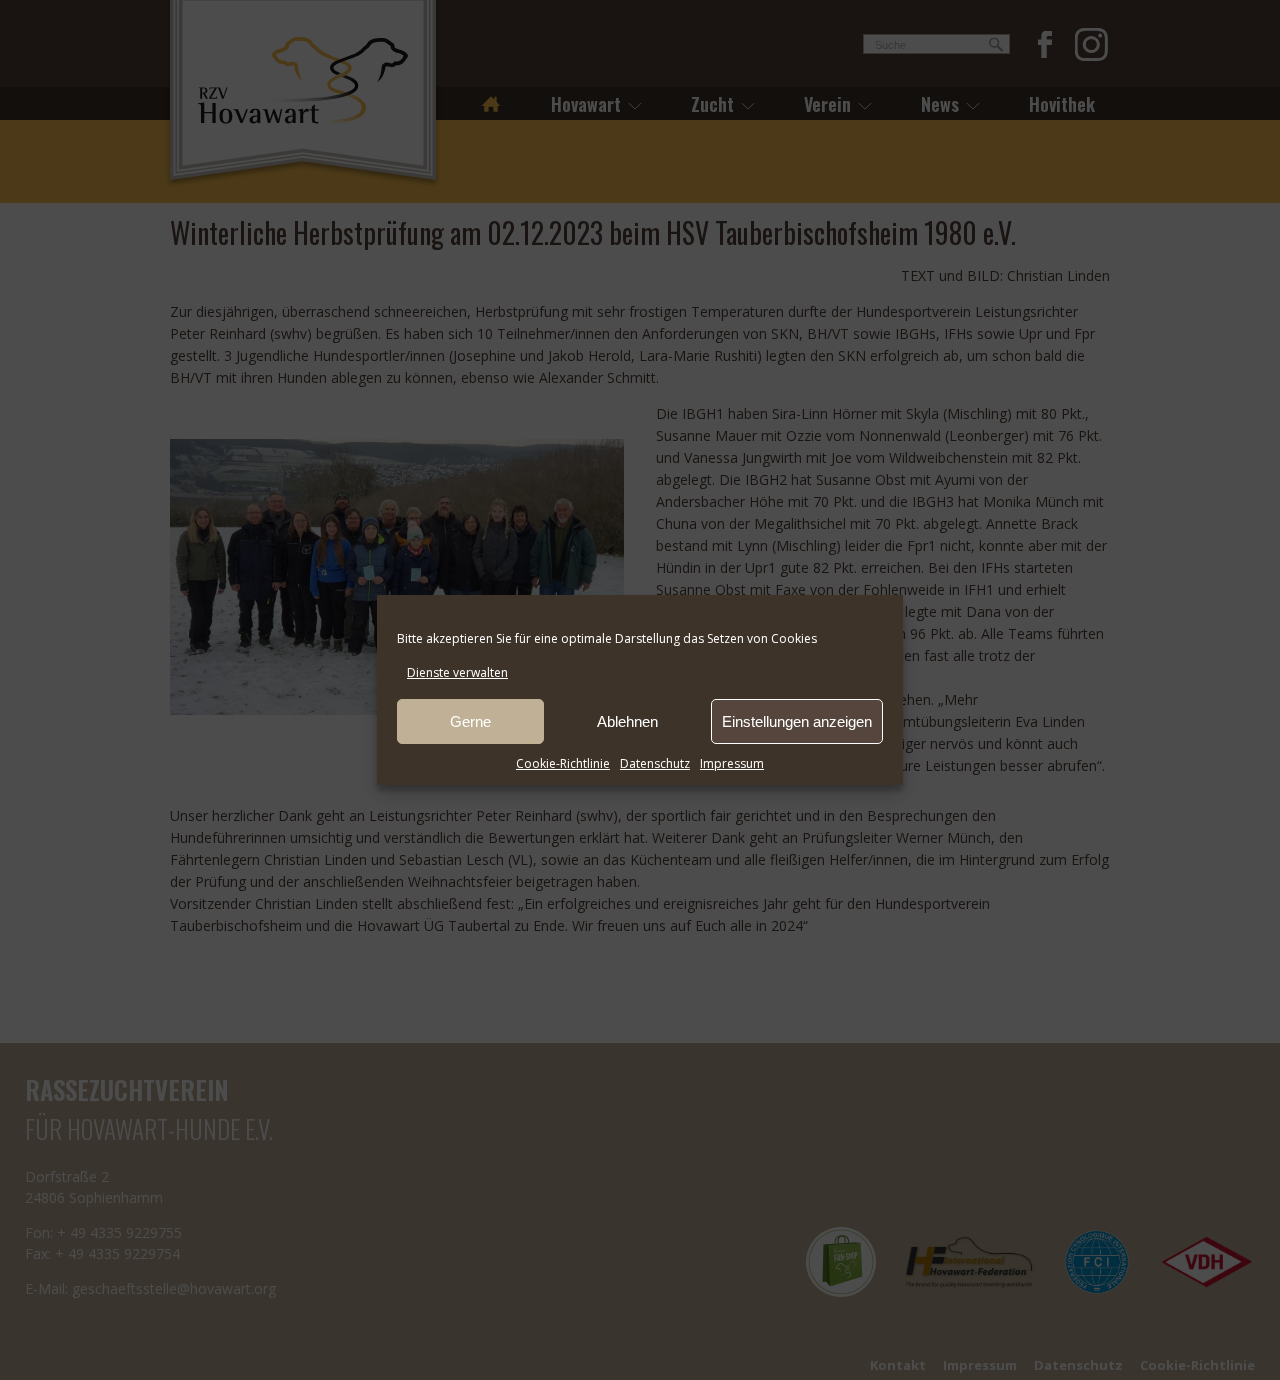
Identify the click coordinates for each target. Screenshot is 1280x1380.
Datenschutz (655, 763)
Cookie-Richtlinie (563, 763)
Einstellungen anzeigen (797, 721)
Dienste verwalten (457, 672)
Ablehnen (627, 721)
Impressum (732, 763)
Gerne (470, 721)
